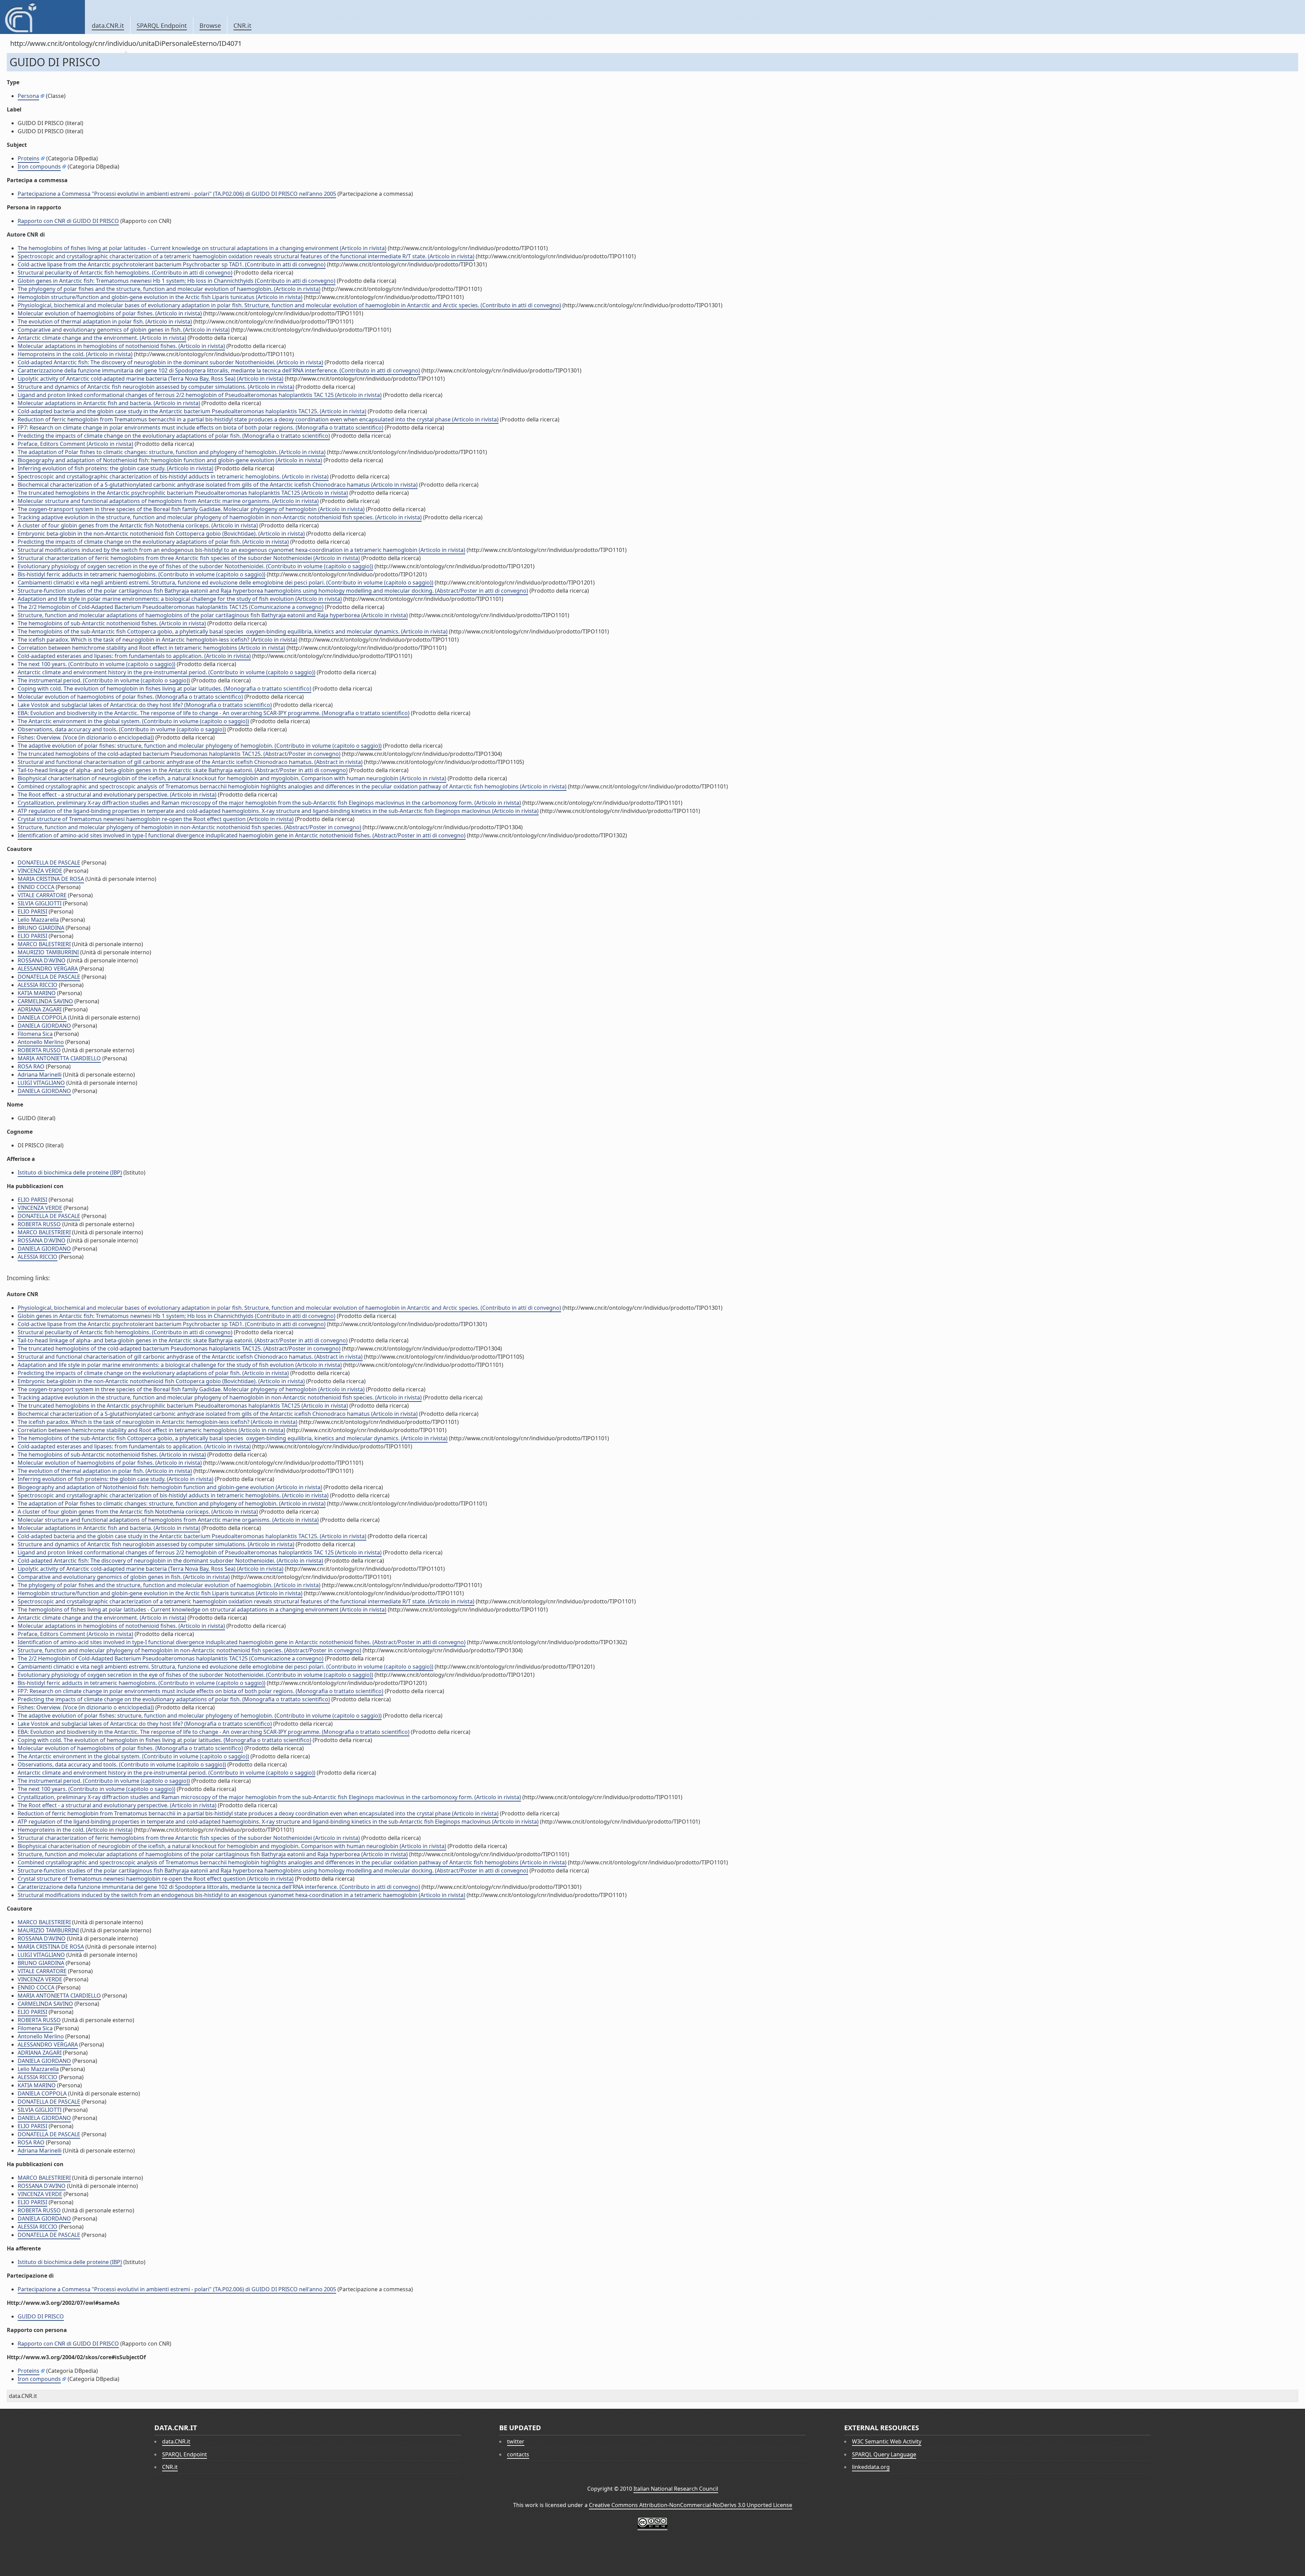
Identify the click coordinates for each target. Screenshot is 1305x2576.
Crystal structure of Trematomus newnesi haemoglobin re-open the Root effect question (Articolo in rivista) (156, 819)
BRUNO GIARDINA (41, 928)
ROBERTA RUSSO (39, 1050)
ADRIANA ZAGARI (40, 1009)
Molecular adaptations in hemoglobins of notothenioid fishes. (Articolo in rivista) (121, 346)
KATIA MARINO (37, 993)
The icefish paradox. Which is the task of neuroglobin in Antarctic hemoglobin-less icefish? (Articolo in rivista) (158, 640)
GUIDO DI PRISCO (41, 2316)
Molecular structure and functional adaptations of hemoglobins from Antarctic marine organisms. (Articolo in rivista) (168, 501)
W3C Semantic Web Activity (887, 2441)
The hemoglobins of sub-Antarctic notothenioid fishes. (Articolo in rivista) (112, 623)
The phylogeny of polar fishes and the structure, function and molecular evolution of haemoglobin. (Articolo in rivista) (169, 289)
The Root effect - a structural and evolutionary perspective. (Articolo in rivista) (117, 795)
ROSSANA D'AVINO (42, 960)
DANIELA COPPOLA (42, 1017)
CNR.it (242, 25)
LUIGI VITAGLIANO (41, 1083)
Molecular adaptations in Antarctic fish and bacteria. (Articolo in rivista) (109, 403)
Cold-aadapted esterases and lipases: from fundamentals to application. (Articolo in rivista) (134, 656)
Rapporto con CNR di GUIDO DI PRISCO (68, 221)
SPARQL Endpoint (162, 25)
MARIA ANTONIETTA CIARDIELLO (59, 1058)
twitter (516, 2441)
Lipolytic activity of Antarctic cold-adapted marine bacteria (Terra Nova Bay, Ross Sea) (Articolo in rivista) (151, 379)
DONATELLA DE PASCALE (49, 863)
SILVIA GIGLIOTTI (40, 903)
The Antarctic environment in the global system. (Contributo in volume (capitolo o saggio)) (133, 721)
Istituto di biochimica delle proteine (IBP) (70, 1172)
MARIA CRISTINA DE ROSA (51, 879)
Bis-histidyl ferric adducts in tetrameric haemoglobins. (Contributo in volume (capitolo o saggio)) (142, 574)
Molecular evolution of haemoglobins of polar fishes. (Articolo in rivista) (110, 313)
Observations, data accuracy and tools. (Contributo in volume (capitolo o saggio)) (122, 729)
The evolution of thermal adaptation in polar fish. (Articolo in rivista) (105, 321)
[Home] (42, 17)
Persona (28, 96)
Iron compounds (39, 167)
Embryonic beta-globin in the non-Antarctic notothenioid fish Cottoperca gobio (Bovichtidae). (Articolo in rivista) (161, 534)
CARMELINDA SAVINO (45, 1001)
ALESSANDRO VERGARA (48, 969)
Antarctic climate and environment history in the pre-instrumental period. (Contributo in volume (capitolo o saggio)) (167, 672)
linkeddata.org (871, 2467)
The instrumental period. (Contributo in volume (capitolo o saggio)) (104, 680)
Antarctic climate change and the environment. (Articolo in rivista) (102, 338)
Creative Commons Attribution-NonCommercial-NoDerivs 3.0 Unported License (691, 2505)
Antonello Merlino (41, 1042)
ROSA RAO (31, 1066)
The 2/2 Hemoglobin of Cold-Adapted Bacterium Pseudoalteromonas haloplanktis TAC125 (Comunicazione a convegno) (171, 607)
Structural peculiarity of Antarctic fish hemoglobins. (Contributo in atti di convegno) (125, 273)
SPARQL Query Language (884, 2454)
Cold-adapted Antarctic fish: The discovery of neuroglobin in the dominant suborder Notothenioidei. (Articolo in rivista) (170, 362)
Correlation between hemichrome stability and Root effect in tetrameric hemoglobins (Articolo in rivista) (151, 648)
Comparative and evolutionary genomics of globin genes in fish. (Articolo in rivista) (124, 330)
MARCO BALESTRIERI (44, 944)
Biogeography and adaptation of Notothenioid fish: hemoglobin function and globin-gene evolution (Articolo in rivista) (170, 460)
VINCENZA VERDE (40, 871)
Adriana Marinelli (40, 1075)
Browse (210, 25)
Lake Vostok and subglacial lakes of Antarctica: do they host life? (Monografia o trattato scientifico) (145, 705)
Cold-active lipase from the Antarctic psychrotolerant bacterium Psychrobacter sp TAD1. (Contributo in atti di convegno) (172, 264)
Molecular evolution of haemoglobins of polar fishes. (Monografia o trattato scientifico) (130, 697)
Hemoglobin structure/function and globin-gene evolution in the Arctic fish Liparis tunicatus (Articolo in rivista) (160, 297)
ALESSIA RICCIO (38, 985)
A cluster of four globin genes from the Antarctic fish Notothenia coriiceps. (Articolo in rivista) (138, 525)
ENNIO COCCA (36, 887)
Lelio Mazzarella (38, 920)
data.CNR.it (108, 25)
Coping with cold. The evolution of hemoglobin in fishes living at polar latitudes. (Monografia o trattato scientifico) (164, 689)
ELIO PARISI (32, 911)
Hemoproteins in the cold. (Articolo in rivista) (75, 354)
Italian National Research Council (676, 2489)
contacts (518, 2454)
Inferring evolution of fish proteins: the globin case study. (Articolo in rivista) (116, 468)
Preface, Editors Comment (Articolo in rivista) (75, 444)
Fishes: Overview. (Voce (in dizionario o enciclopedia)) (86, 737)
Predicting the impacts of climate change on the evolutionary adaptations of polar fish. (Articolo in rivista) (153, 542)
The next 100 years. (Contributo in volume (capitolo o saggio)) (97, 664)
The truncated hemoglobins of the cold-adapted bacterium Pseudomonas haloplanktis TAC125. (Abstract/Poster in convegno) (179, 754)
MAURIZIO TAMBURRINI (48, 952)
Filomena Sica (35, 1034)
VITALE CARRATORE (42, 895)
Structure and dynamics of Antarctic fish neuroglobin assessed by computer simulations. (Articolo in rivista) (156, 387)
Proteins (29, 158)
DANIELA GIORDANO (44, 1026)
